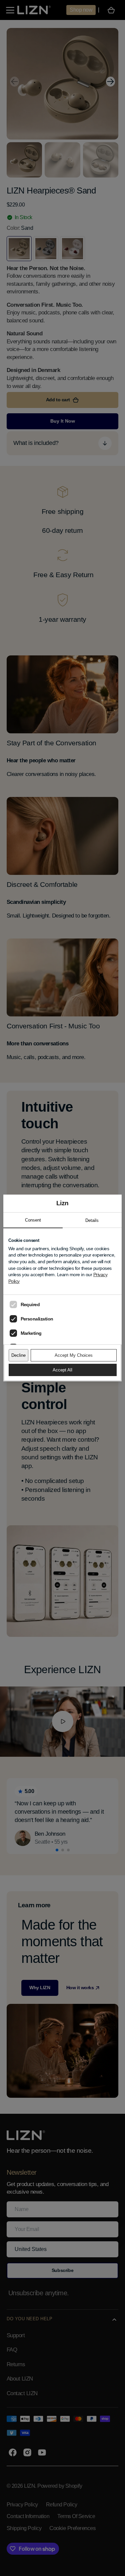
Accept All (62, 1370)
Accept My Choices (74, 1355)
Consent (33, 1220)
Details (92, 1220)
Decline (18, 1355)
